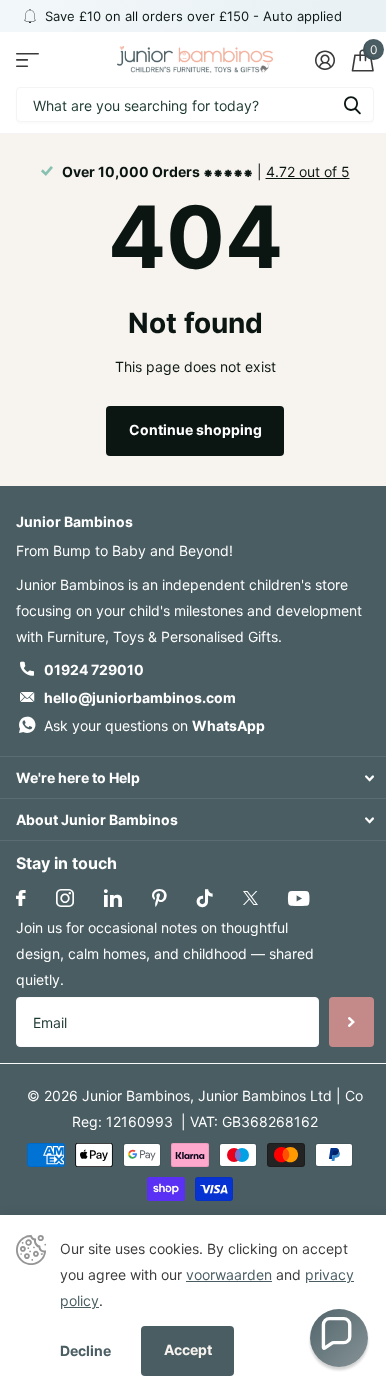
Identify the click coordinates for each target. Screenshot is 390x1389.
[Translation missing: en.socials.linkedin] (113, 898)
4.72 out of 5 (308, 171)
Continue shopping (195, 429)
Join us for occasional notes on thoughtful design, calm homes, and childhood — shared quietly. (165, 953)
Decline (85, 1350)
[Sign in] (324, 60)
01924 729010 (94, 669)
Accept (188, 1349)
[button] (339, 1338)
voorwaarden (229, 1274)
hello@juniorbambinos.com (140, 697)
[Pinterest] (159, 898)
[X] (250, 898)
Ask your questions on (154, 725)
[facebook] (21, 898)
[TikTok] (205, 898)
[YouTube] (298, 898)
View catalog (27, 59)
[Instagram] (65, 898)
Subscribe (351, 1022)
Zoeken (352, 104)
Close (195, 777)
